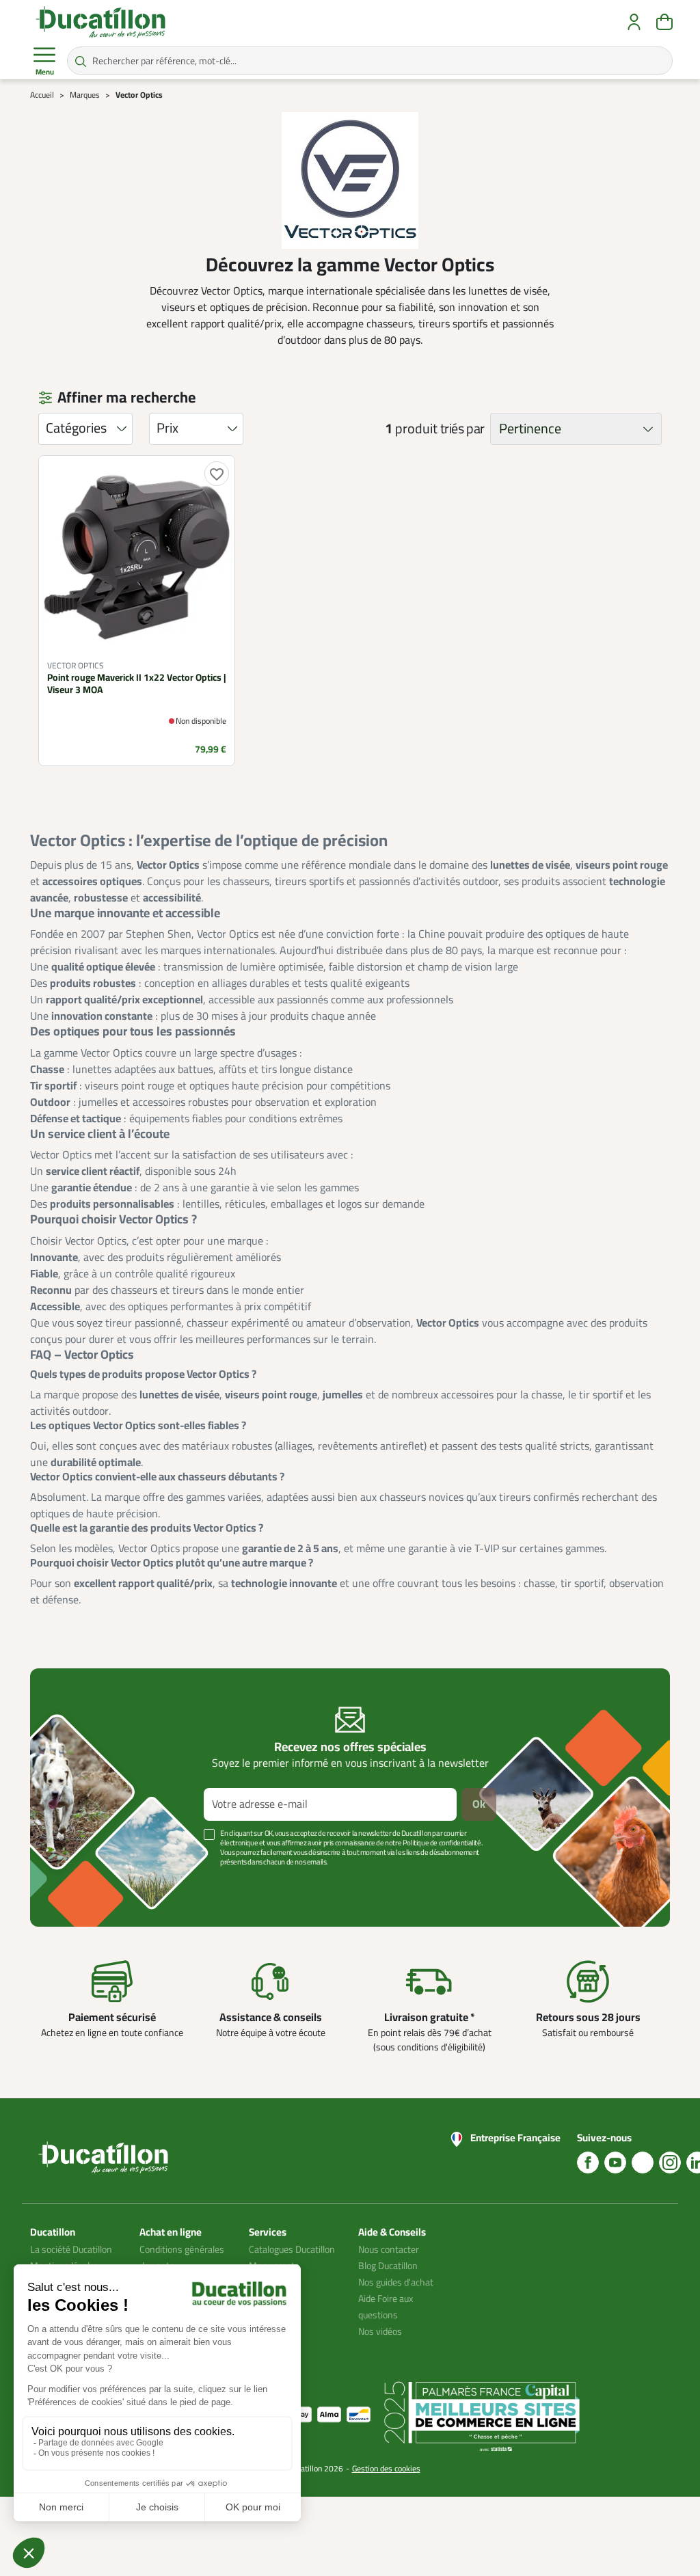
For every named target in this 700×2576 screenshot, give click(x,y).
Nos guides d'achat (396, 2282)
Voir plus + (77, 1883)
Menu (45, 72)
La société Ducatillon (71, 2250)
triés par (462, 429)
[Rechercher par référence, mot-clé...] (81, 61)
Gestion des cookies (386, 2469)
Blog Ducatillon (388, 2266)
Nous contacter (389, 2250)
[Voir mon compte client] (634, 22)
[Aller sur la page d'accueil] (100, 22)
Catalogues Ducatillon (292, 2250)
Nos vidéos (380, 2332)
